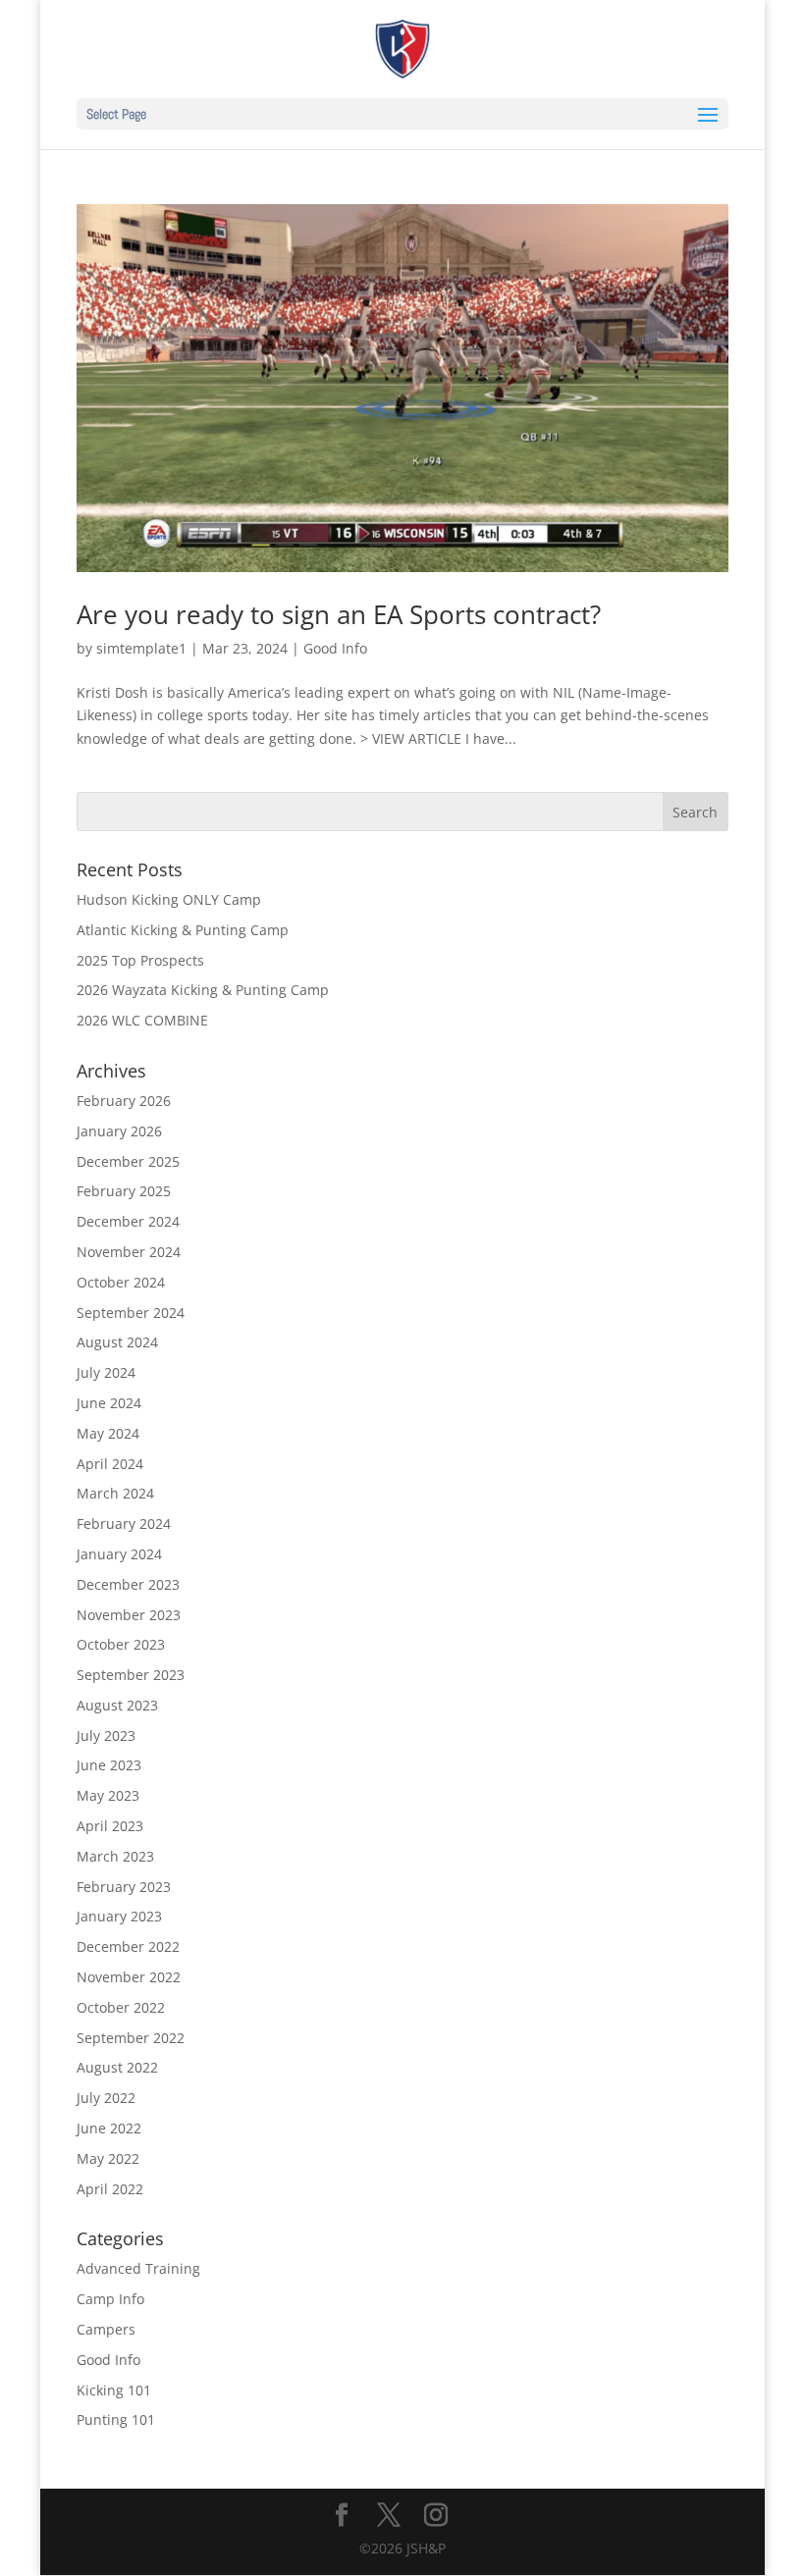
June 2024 (109, 1403)
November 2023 (129, 1615)
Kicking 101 (114, 2390)
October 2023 (121, 1644)
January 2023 (119, 1916)
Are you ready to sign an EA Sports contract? (339, 614)
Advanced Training (138, 2268)
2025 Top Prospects (140, 960)
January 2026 (119, 1131)
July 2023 (106, 1735)
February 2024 (124, 1524)
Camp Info (110, 2299)
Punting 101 (116, 2419)
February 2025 (124, 1191)
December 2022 (128, 1946)
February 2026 (124, 1101)
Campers (106, 2329)
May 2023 (108, 1795)
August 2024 (117, 1342)
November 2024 (129, 1252)
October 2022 (121, 2007)
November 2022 (129, 1977)
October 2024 (121, 1282)
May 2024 (108, 1433)
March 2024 (115, 1493)
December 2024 (128, 1221)
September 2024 (131, 1313)
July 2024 (106, 1372)
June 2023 (109, 1765)
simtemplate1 (141, 648)
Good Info (335, 648)
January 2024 (119, 1554)
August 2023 (117, 1705)
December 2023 (128, 1584)
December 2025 (128, 1161)
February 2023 (124, 1887)
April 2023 (110, 1826)
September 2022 (131, 2038)
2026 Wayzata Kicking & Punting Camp (203, 990)
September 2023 (131, 1675)
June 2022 (109, 2128)
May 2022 (108, 2158)
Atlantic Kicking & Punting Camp (183, 930)
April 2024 (110, 1464)
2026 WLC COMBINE (142, 1020)
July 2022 (106, 2098)
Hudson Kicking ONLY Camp (169, 899)
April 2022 (110, 2189)
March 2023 (115, 1856)
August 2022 (117, 2067)
